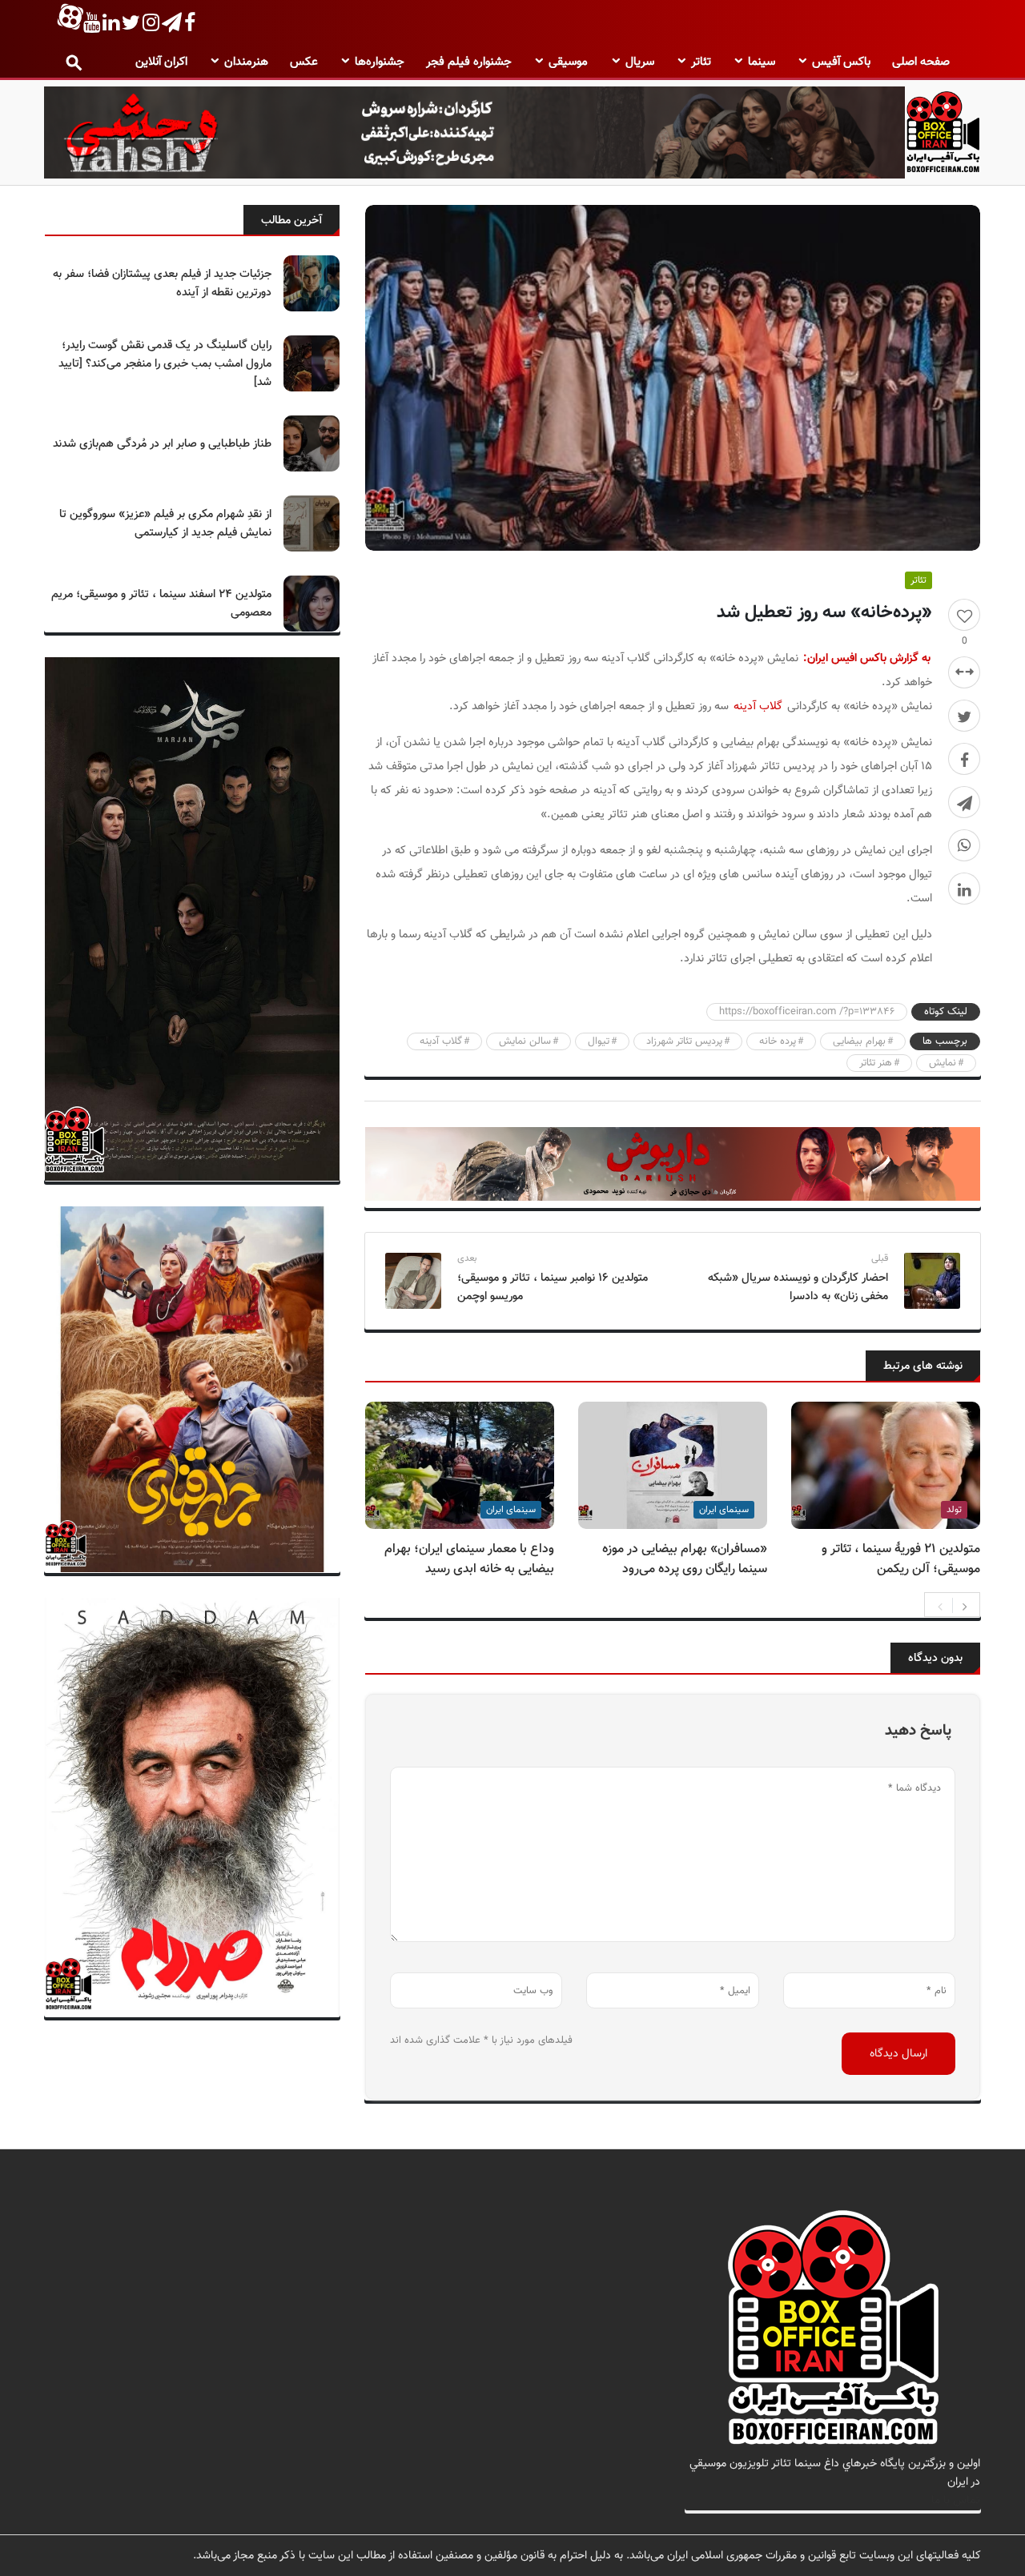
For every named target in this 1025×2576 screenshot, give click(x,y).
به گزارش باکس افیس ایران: (867, 658)
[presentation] (940, 1605)
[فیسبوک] (964, 759)
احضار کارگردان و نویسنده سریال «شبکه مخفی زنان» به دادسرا (798, 1287)
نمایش (943, 1063)
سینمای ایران (724, 1510)
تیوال (599, 1041)
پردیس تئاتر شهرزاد (684, 1041)
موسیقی (568, 62)
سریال (640, 62)
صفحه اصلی (921, 62)
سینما (762, 62)
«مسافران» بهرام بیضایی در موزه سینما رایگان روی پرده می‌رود (685, 1559)
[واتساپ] (964, 845)
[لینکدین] (964, 889)
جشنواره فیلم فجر (469, 62)
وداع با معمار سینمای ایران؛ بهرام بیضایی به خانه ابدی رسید (469, 1559)
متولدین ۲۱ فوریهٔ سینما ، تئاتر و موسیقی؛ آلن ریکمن (901, 1559)
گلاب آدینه (758, 706)
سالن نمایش (525, 1041)
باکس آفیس (841, 62)
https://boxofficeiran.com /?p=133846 (807, 1012)
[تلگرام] (964, 802)
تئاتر (701, 62)
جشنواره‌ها (380, 62)
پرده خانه (778, 1041)
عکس (304, 62)
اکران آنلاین (161, 62)
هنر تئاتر (876, 1063)
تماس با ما (956, 2500)
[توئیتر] (964, 716)
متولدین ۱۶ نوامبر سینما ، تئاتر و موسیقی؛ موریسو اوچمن (553, 1287)
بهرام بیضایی (859, 1041)
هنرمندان (246, 62)
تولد (954, 1510)
